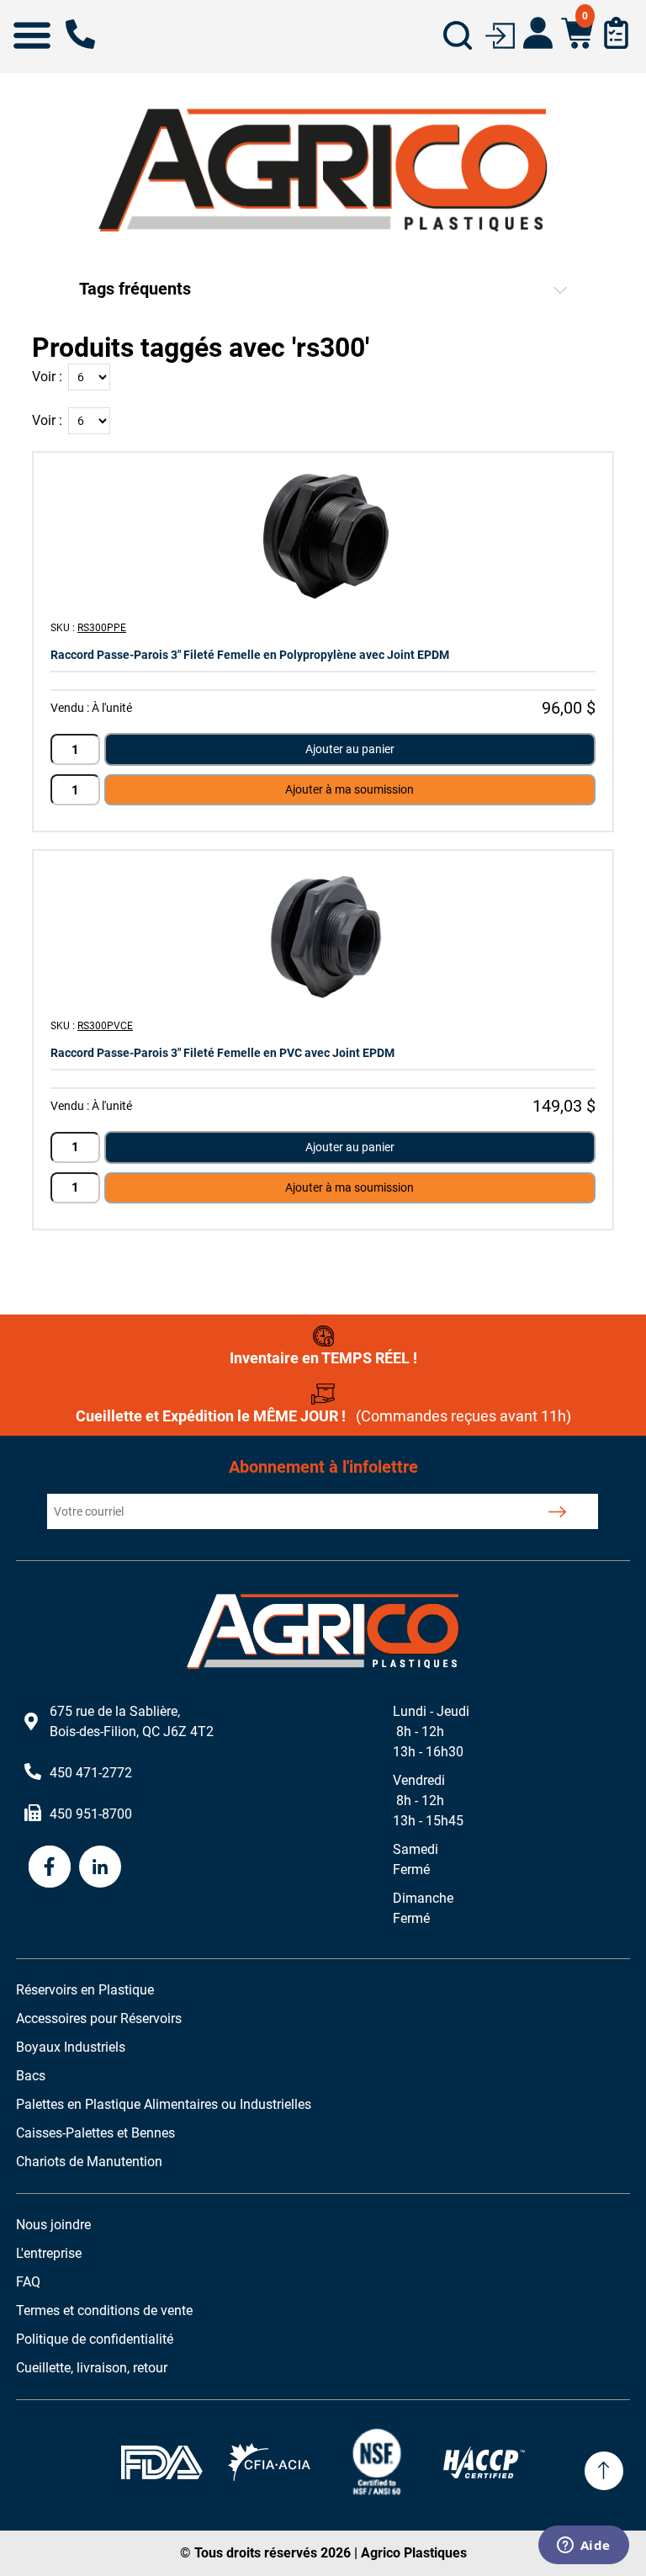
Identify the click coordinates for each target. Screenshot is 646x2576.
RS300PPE (102, 628)
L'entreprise (49, 2253)
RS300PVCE (105, 1026)
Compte (538, 33)
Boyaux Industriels (71, 2047)
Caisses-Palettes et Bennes (95, 2133)
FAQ (28, 2282)
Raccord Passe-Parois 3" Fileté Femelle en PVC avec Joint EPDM (222, 1053)
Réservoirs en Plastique (85, 1990)
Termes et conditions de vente (104, 2310)
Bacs (31, 2076)
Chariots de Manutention (89, 2162)
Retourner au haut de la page (604, 2471)
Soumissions (616, 33)
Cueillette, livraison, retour (92, 2368)
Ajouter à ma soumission (349, 789)
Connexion (500, 34)
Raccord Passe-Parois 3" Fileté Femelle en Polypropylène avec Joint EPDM (250, 655)
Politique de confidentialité (95, 2339)
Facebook (50, 1867)
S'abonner (557, 1511)
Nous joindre (53, 2225)
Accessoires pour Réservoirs (99, 2018)
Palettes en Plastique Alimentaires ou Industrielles (164, 2104)
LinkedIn (100, 1867)
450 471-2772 (80, 34)
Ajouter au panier (350, 749)
